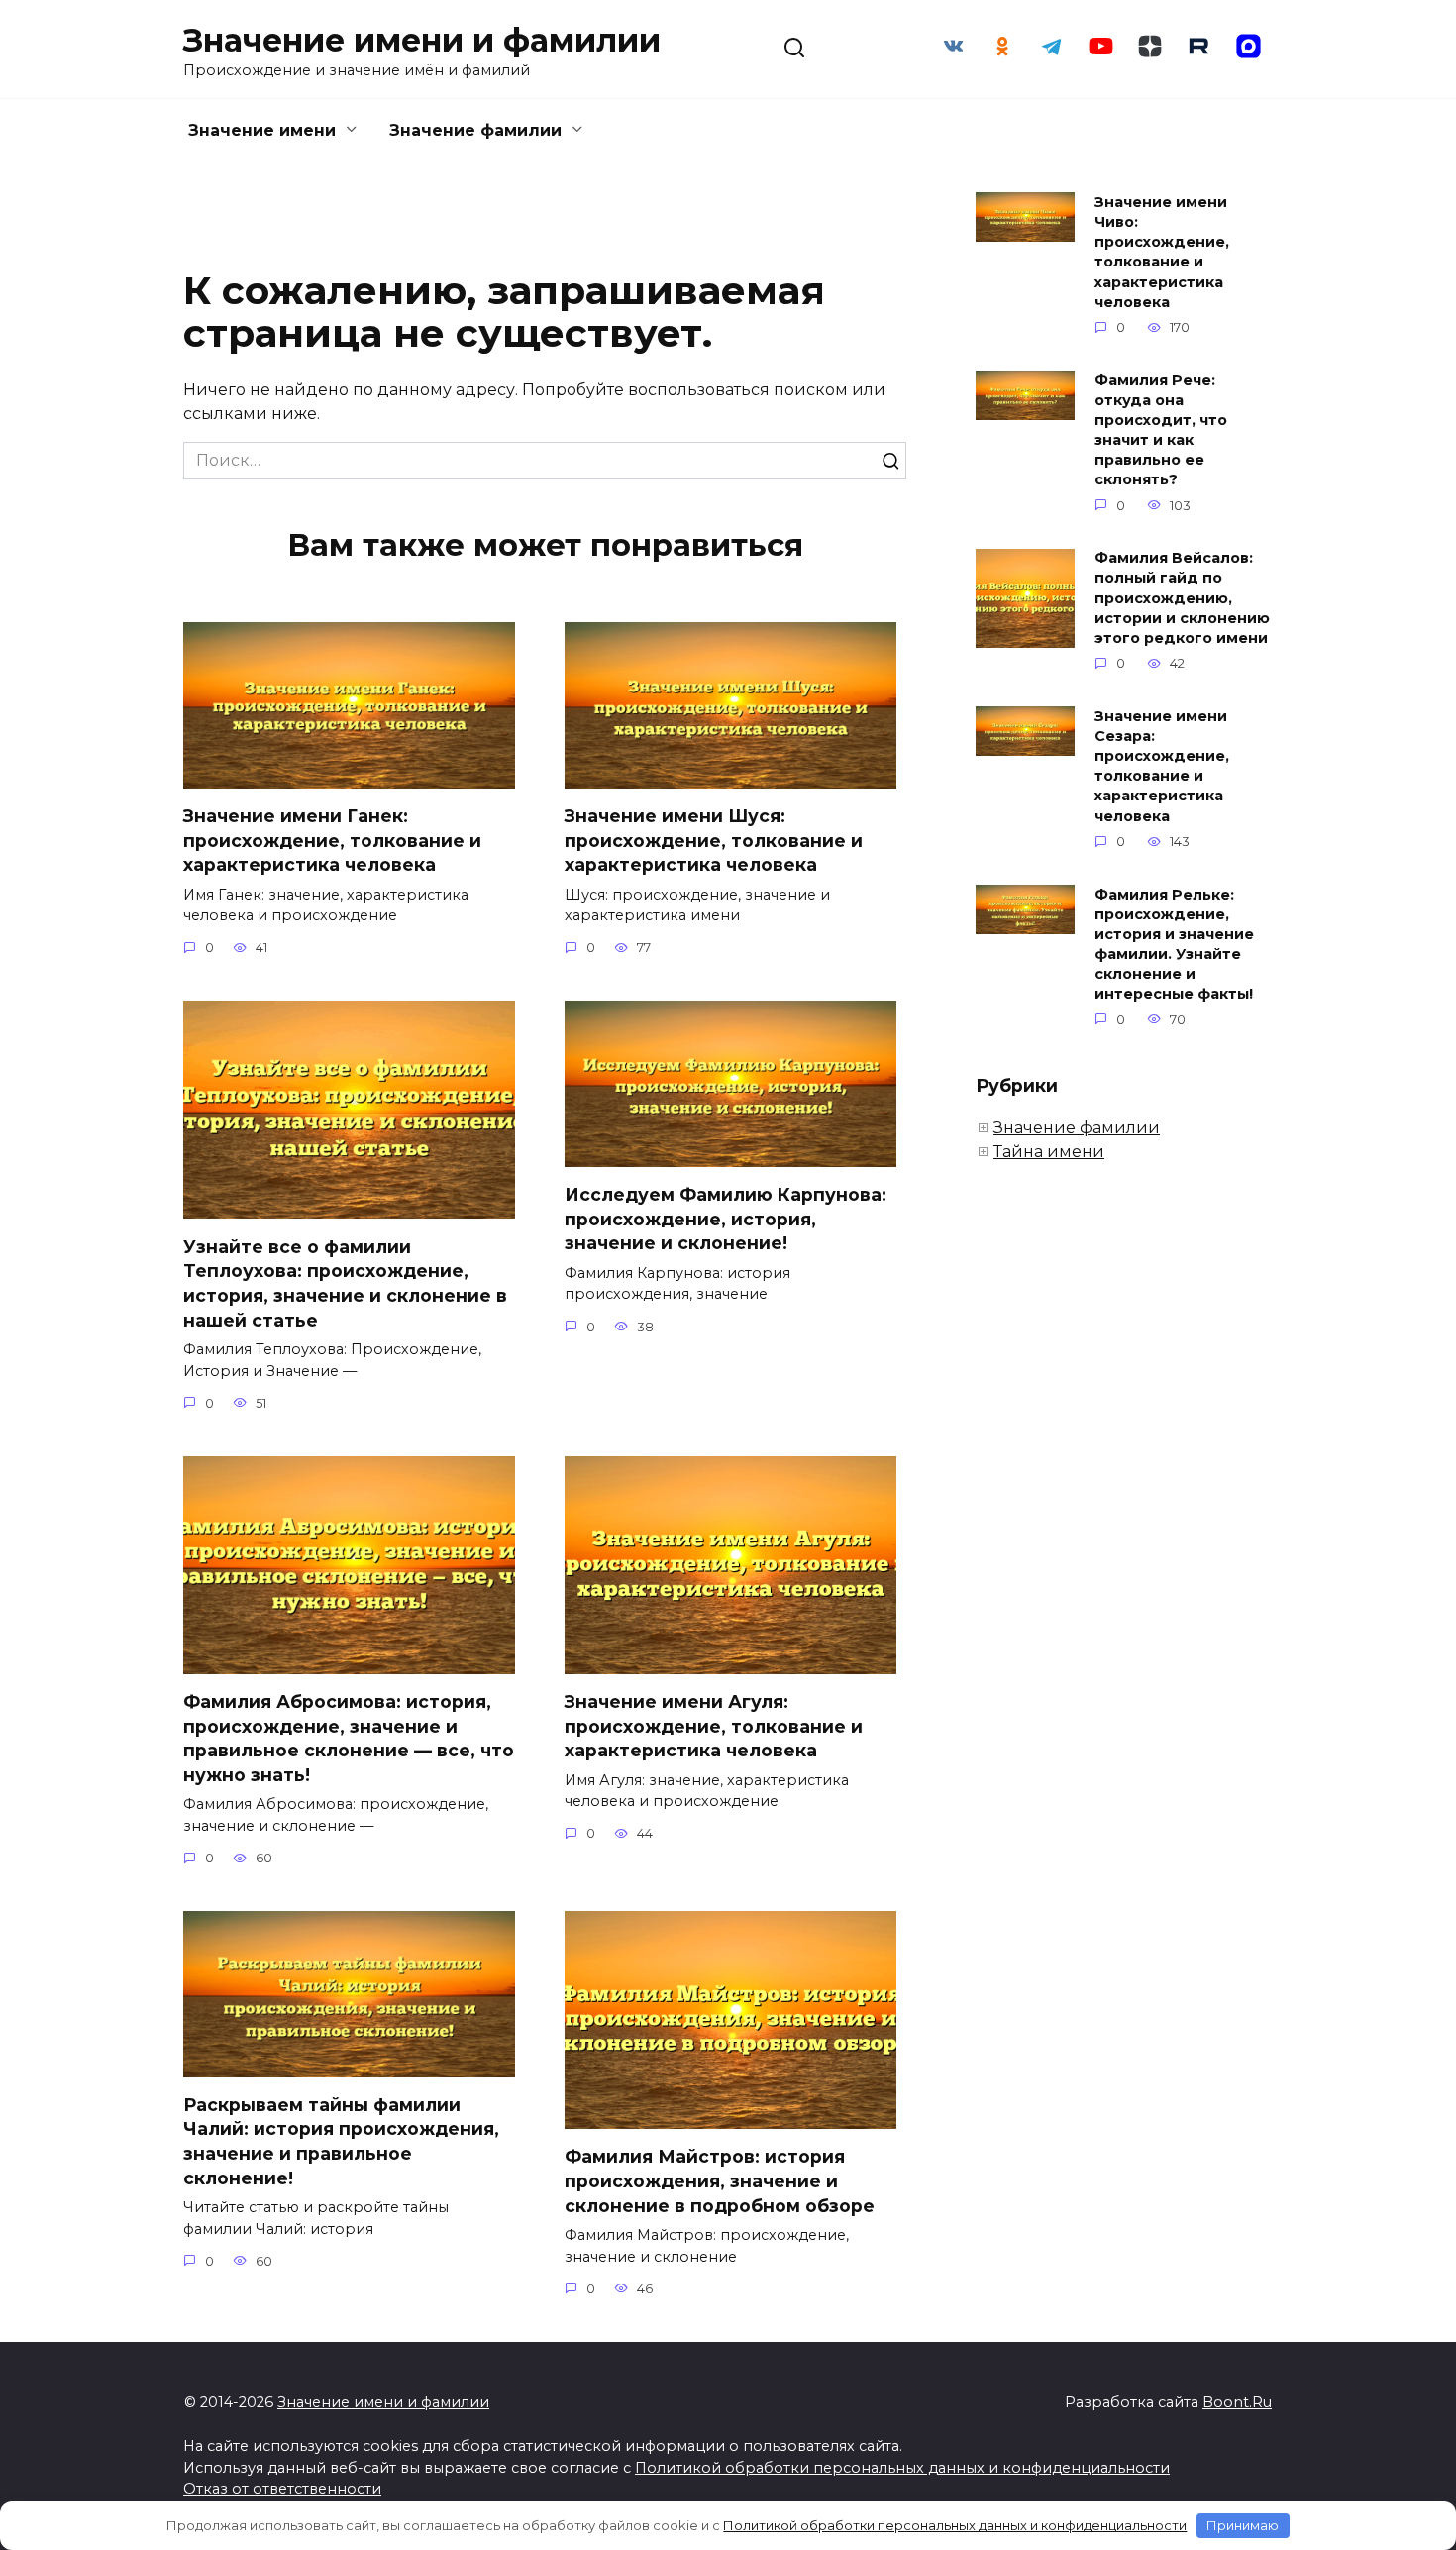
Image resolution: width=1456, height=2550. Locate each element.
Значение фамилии (475, 130)
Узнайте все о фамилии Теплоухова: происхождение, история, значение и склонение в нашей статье (345, 1282)
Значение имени (262, 130)
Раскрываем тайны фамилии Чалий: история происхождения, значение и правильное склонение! (341, 2141)
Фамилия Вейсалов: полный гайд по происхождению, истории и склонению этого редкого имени (1182, 599)
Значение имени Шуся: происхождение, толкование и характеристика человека (714, 840)
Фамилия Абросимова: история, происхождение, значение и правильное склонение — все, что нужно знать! (349, 1738)
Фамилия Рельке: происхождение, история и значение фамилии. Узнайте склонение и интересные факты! (1174, 945)
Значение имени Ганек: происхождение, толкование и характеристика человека (332, 840)
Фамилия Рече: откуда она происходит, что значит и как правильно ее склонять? (1161, 430)
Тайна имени (1049, 1152)
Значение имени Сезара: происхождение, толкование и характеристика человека (1162, 766)
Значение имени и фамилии (422, 40)
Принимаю (1243, 2525)
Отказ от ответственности (282, 2489)
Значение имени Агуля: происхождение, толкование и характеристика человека (714, 1726)
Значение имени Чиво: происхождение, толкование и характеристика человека (1162, 252)
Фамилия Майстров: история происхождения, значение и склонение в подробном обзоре (720, 2180)
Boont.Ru (1237, 2402)
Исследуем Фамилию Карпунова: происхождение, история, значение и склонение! (726, 1219)
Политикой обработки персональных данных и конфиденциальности (902, 2468)
